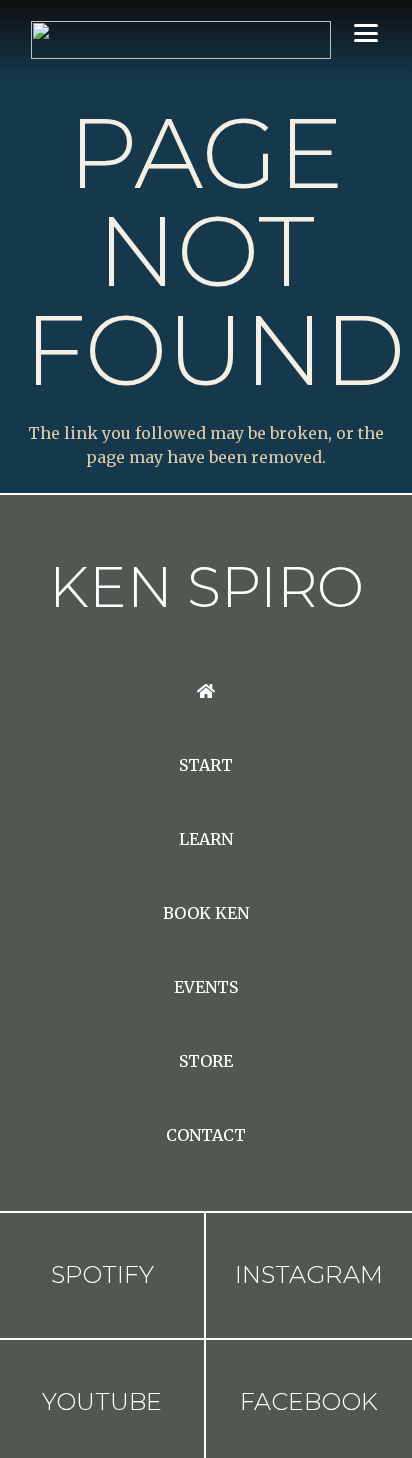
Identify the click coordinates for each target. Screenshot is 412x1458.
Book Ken (206, 913)
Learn (206, 839)
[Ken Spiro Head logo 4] (181, 40)
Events (206, 987)
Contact (206, 1135)
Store (206, 1061)
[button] (366, 33)
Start (206, 765)
